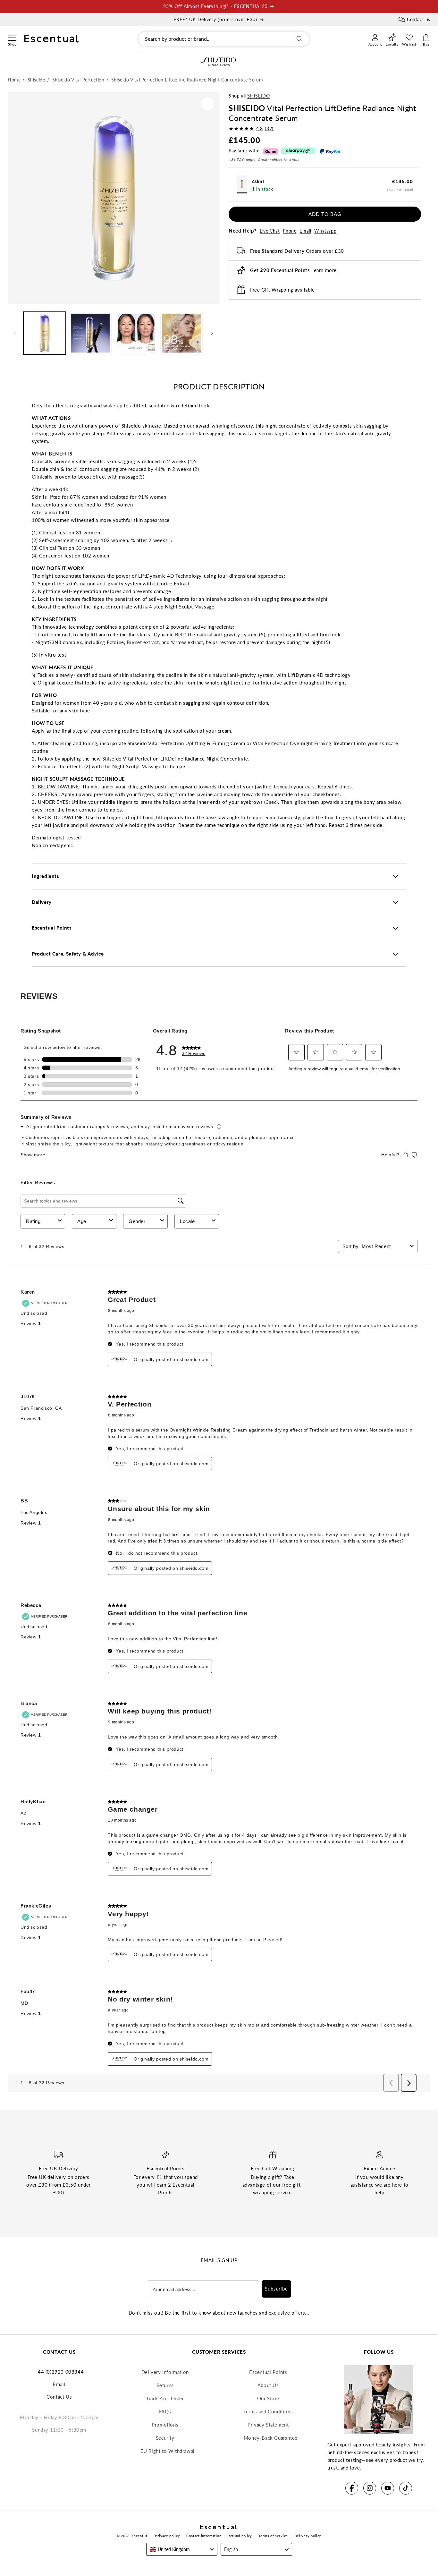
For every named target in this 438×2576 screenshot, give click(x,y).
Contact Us (59, 2397)
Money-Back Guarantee (271, 2438)
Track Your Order (165, 2398)
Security (165, 2438)
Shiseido (258, 96)
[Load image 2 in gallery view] (90, 333)
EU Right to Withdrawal (168, 2451)
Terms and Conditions (268, 2411)
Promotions (165, 2425)
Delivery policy (308, 2536)
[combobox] (224, 39)
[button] (12, 37)
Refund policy (240, 2536)
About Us (268, 2385)
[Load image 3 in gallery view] (136, 333)
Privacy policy (167, 2536)
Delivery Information (165, 2372)
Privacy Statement (268, 2425)
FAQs (165, 2411)
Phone (290, 231)
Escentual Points (268, 2372)
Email (305, 231)
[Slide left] (15, 333)
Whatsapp (325, 231)
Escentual (140, 2536)
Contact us (419, 19)
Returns (165, 2385)
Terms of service (273, 2536)
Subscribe (276, 2289)
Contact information (204, 2536)
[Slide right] (212, 333)
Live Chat (270, 231)
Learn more (324, 270)
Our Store (268, 2398)
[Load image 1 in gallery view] (45, 333)
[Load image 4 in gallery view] (181, 333)
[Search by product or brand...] (299, 39)
